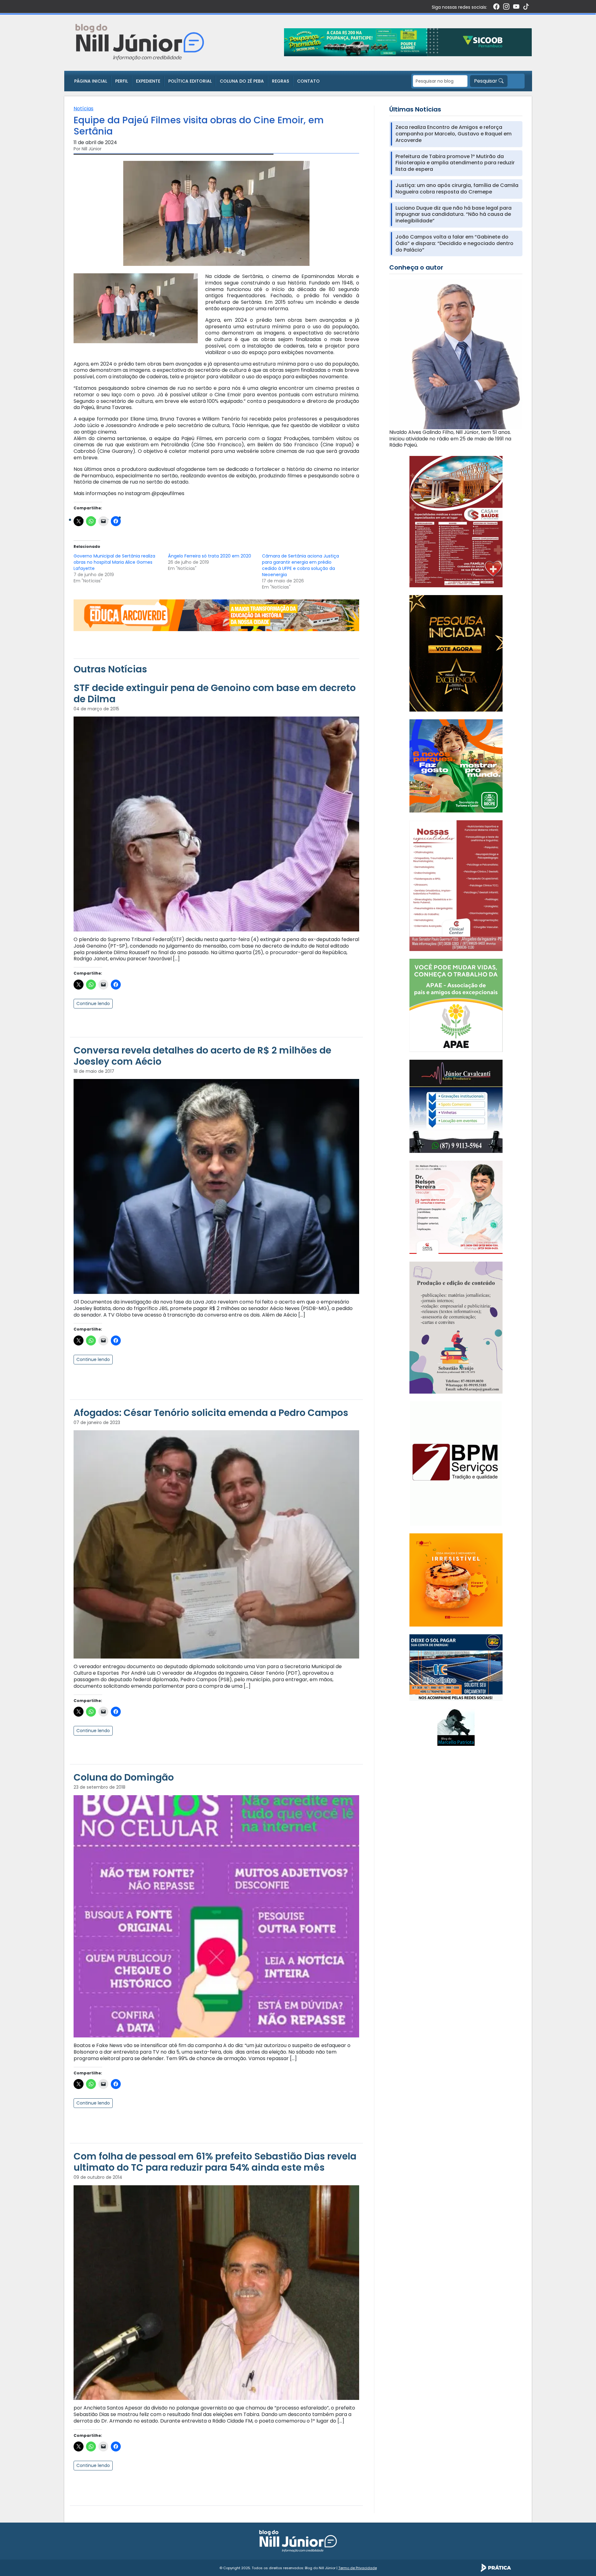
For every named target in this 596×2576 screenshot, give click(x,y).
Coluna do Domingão (124, 1777)
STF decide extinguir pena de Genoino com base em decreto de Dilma (215, 693)
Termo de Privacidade (358, 2568)
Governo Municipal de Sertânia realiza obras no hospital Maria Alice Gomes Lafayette (114, 562)
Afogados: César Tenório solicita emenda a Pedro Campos (211, 1413)
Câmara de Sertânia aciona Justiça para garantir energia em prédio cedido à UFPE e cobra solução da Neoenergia (300, 565)
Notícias (84, 109)
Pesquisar (486, 81)
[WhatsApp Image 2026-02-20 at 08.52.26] (456, 653)
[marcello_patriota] (456, 1727)
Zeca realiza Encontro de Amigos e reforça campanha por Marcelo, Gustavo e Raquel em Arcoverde (454, 134)
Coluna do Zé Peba (242, 81)
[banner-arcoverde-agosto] (216, 615)
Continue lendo (93, 1004)
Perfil (122, 81)
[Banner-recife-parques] (456, 765)
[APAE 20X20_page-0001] (456, 1005)
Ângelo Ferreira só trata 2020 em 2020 (210, 556)
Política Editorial (190, 81)
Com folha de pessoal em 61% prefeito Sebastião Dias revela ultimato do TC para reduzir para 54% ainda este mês (215, 2162)
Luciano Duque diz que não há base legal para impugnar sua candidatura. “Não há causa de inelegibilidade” (454, 215)
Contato (308, 81)
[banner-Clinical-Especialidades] (456, 885)
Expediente (148, 81)
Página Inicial (91, 81)
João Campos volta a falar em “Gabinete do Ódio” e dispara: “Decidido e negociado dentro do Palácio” (454, 243)
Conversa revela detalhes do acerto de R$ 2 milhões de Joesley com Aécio (202, 1056)
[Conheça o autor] (456, 354)
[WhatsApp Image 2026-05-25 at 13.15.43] (456, 521)
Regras (280, 81)
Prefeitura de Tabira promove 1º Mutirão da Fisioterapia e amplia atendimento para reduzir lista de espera (455, 163)
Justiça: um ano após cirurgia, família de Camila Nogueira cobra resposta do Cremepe (457, 189)
